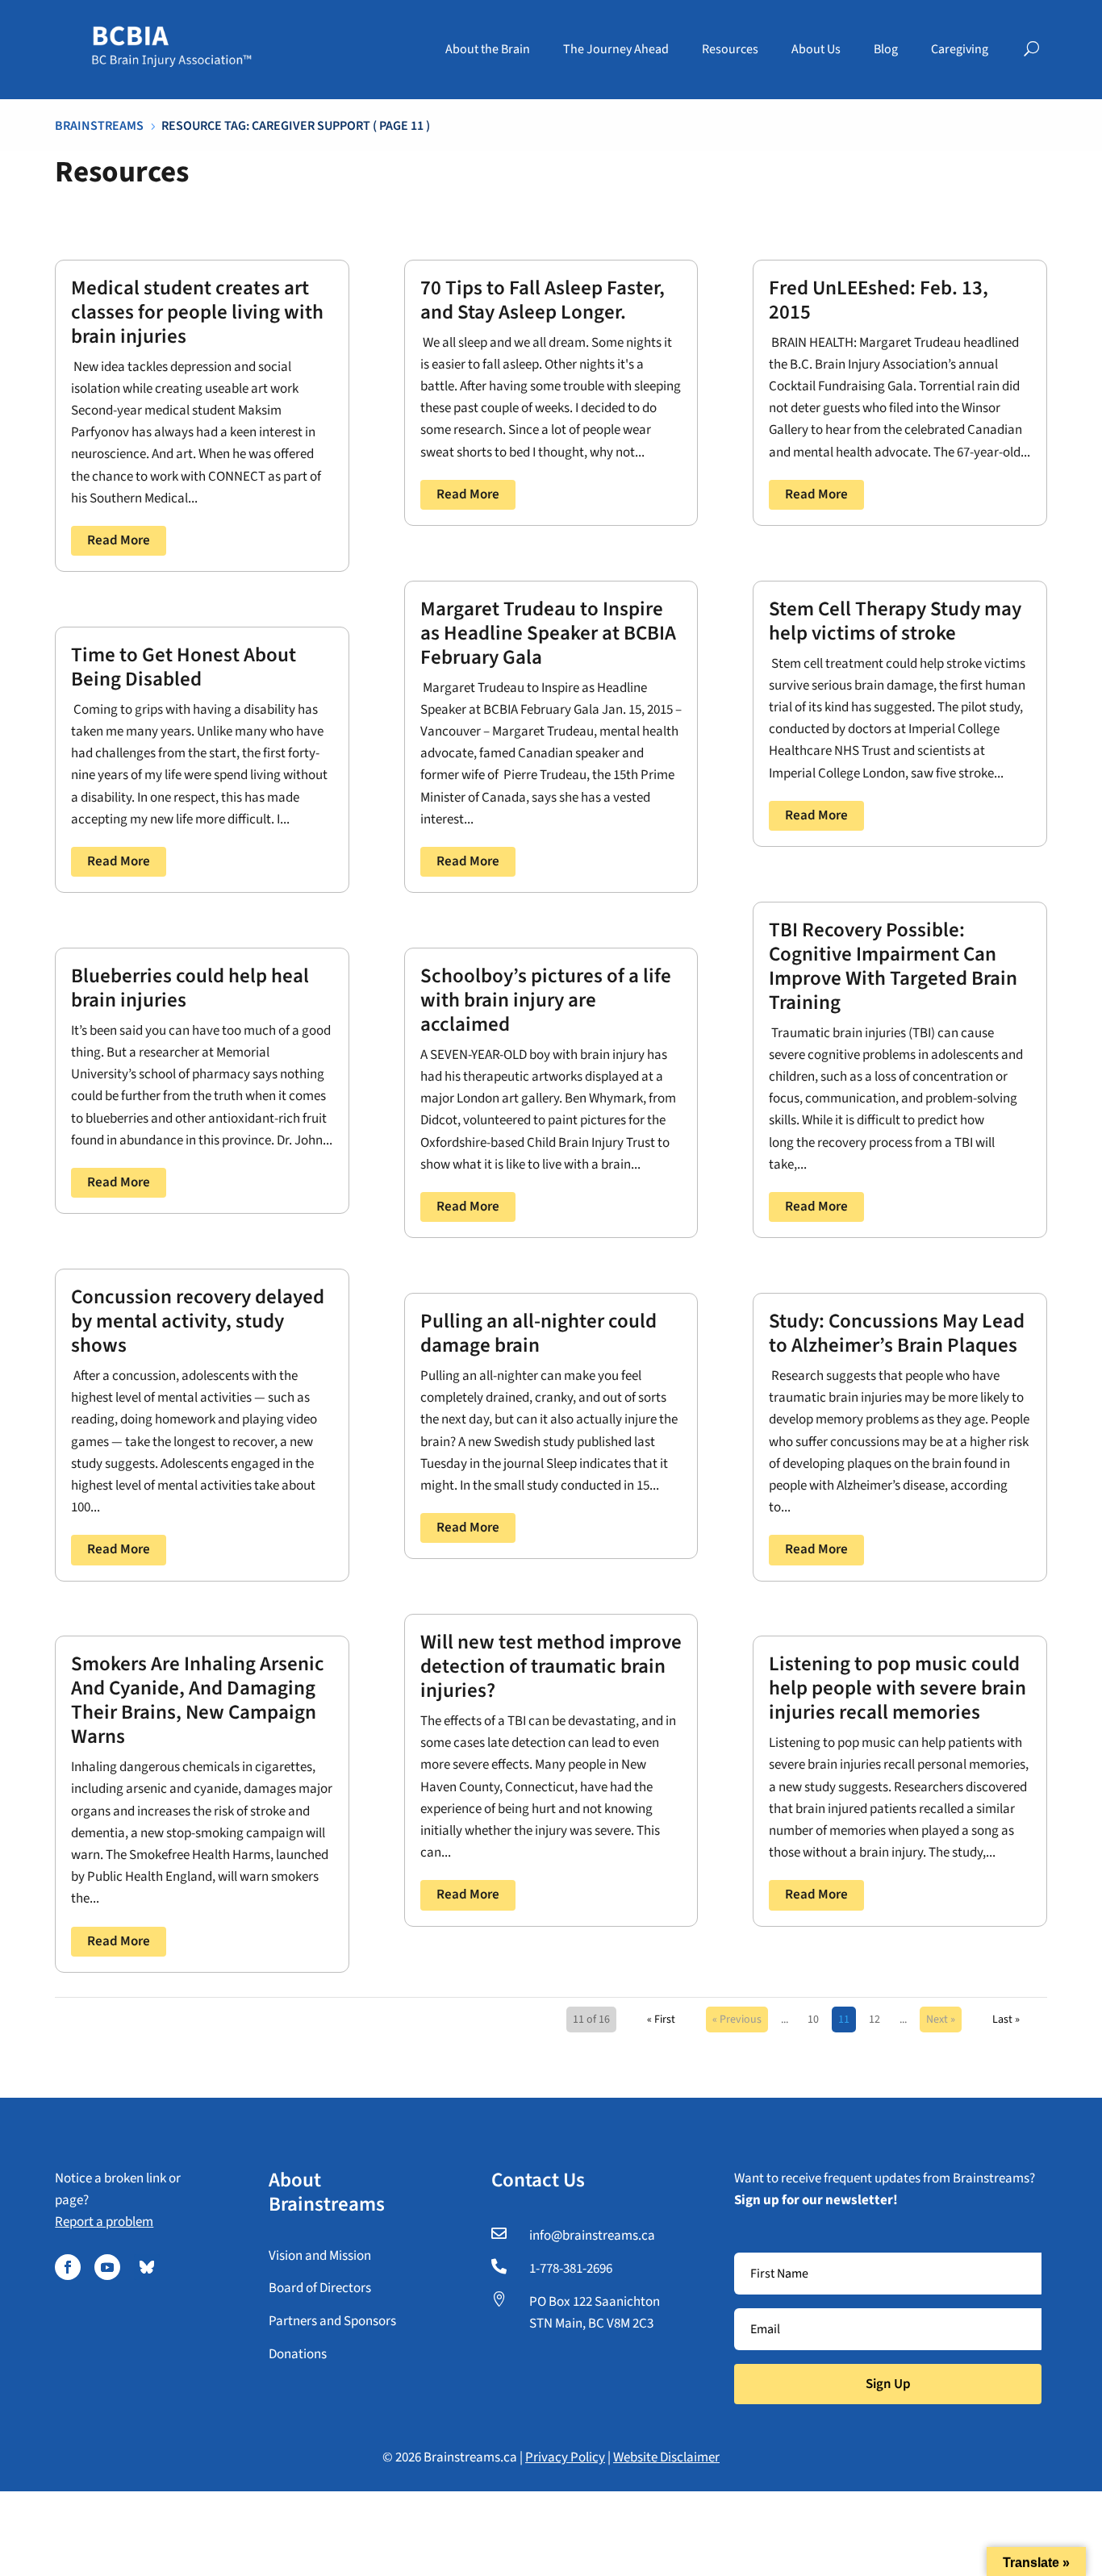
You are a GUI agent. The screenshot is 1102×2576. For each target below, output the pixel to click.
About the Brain (488, 49)
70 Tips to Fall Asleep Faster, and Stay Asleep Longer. (543, 300)
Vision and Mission (320, 2256)
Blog (886, 49)
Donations (298, 2354)
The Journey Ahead (616, 49)
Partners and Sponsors (332, 2321)
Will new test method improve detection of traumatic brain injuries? (551, 1666)
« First (661, 2020)
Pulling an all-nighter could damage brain (538, 1333)
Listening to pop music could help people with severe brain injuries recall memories (897, 1688)
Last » (1006, 2020)
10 (813, 2020)
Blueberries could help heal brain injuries (190, 988)
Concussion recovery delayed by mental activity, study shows (198, 1321)
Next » (941, 2020)
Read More (119, 540)
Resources (730, 49)
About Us (816, 49)
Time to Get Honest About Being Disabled (184, 667)
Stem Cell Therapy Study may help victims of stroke (895, 621)
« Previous (737, 2020)
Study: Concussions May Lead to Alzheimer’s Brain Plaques (897, 1333)
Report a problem (104, 2222)
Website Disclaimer (666, 2457)
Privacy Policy (565, 2457)
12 (875, 2020)
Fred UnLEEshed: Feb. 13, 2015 (879, 300)
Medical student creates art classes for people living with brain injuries (197, 312)
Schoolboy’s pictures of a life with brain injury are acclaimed (546, 1000)
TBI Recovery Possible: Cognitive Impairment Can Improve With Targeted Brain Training (893, 966)
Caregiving (960, 49)
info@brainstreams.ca (592, 2236)
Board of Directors (320, 2288)
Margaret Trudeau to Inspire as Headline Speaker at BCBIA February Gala (548, 633)
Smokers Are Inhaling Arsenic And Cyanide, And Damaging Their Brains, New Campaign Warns (198, 1700)
